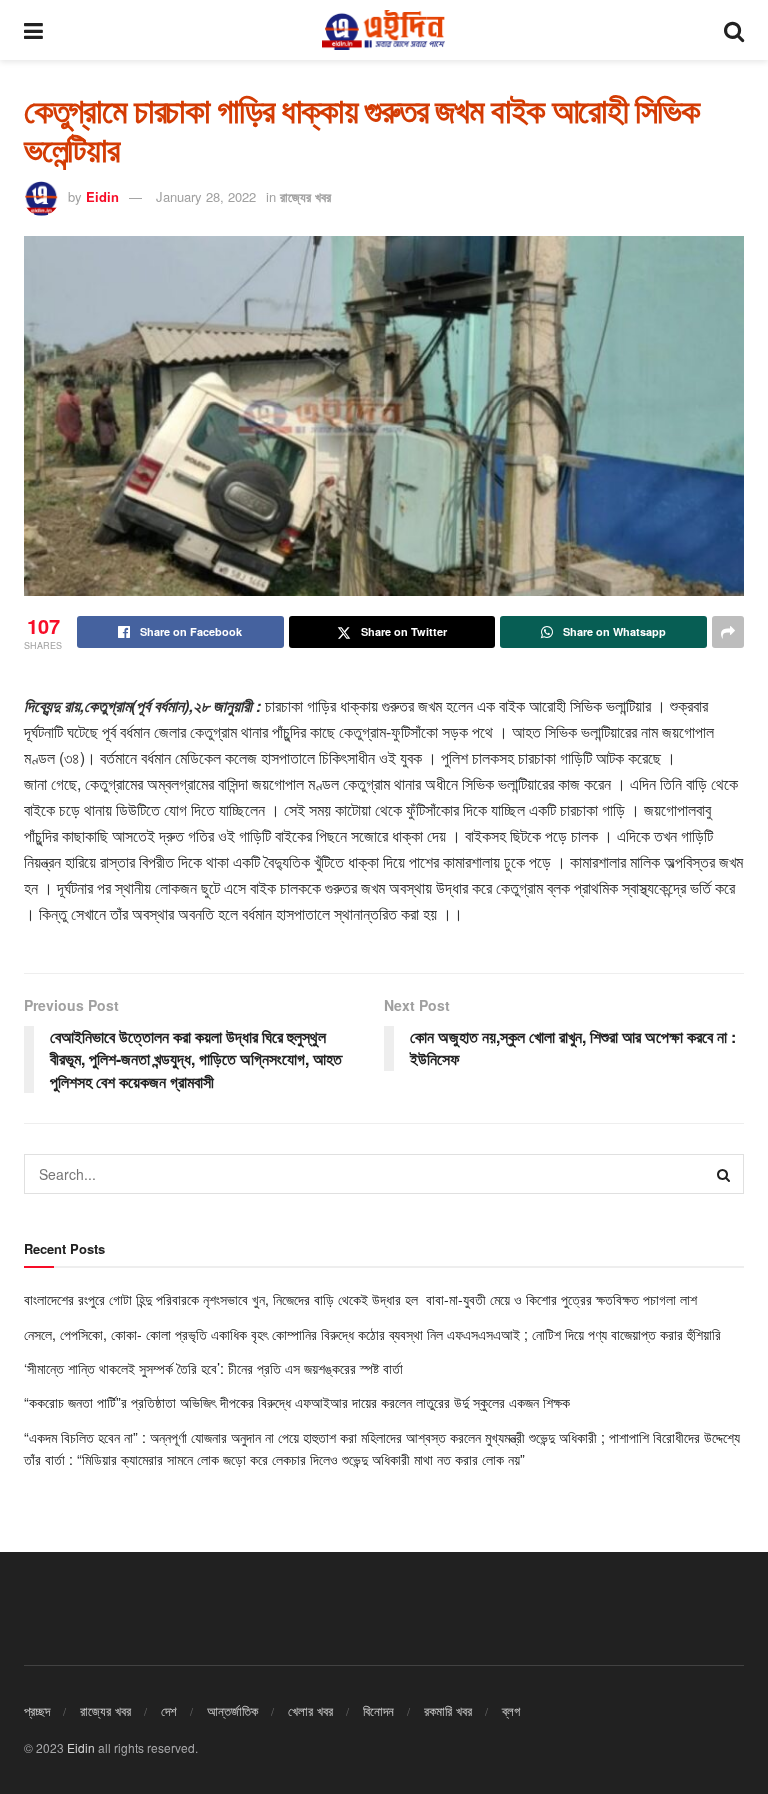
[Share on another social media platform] (728, 632)
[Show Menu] (33, 30)
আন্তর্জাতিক (232, 1710)
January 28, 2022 (206, 196)
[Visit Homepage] (383, 30)
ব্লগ (511, 1710)
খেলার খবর (310, 1710)
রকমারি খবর (448, 1710)
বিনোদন (378, 1710)
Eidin (102, 196)
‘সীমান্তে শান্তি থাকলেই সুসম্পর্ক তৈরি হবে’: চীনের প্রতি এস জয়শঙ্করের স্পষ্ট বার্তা (215, 1368)
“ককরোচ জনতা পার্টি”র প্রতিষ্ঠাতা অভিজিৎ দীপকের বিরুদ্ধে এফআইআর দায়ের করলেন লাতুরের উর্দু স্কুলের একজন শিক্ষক (299, 1402)
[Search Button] (734, 30)
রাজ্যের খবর (305, 196)
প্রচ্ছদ (37, 1710)
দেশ (169, 1710)
